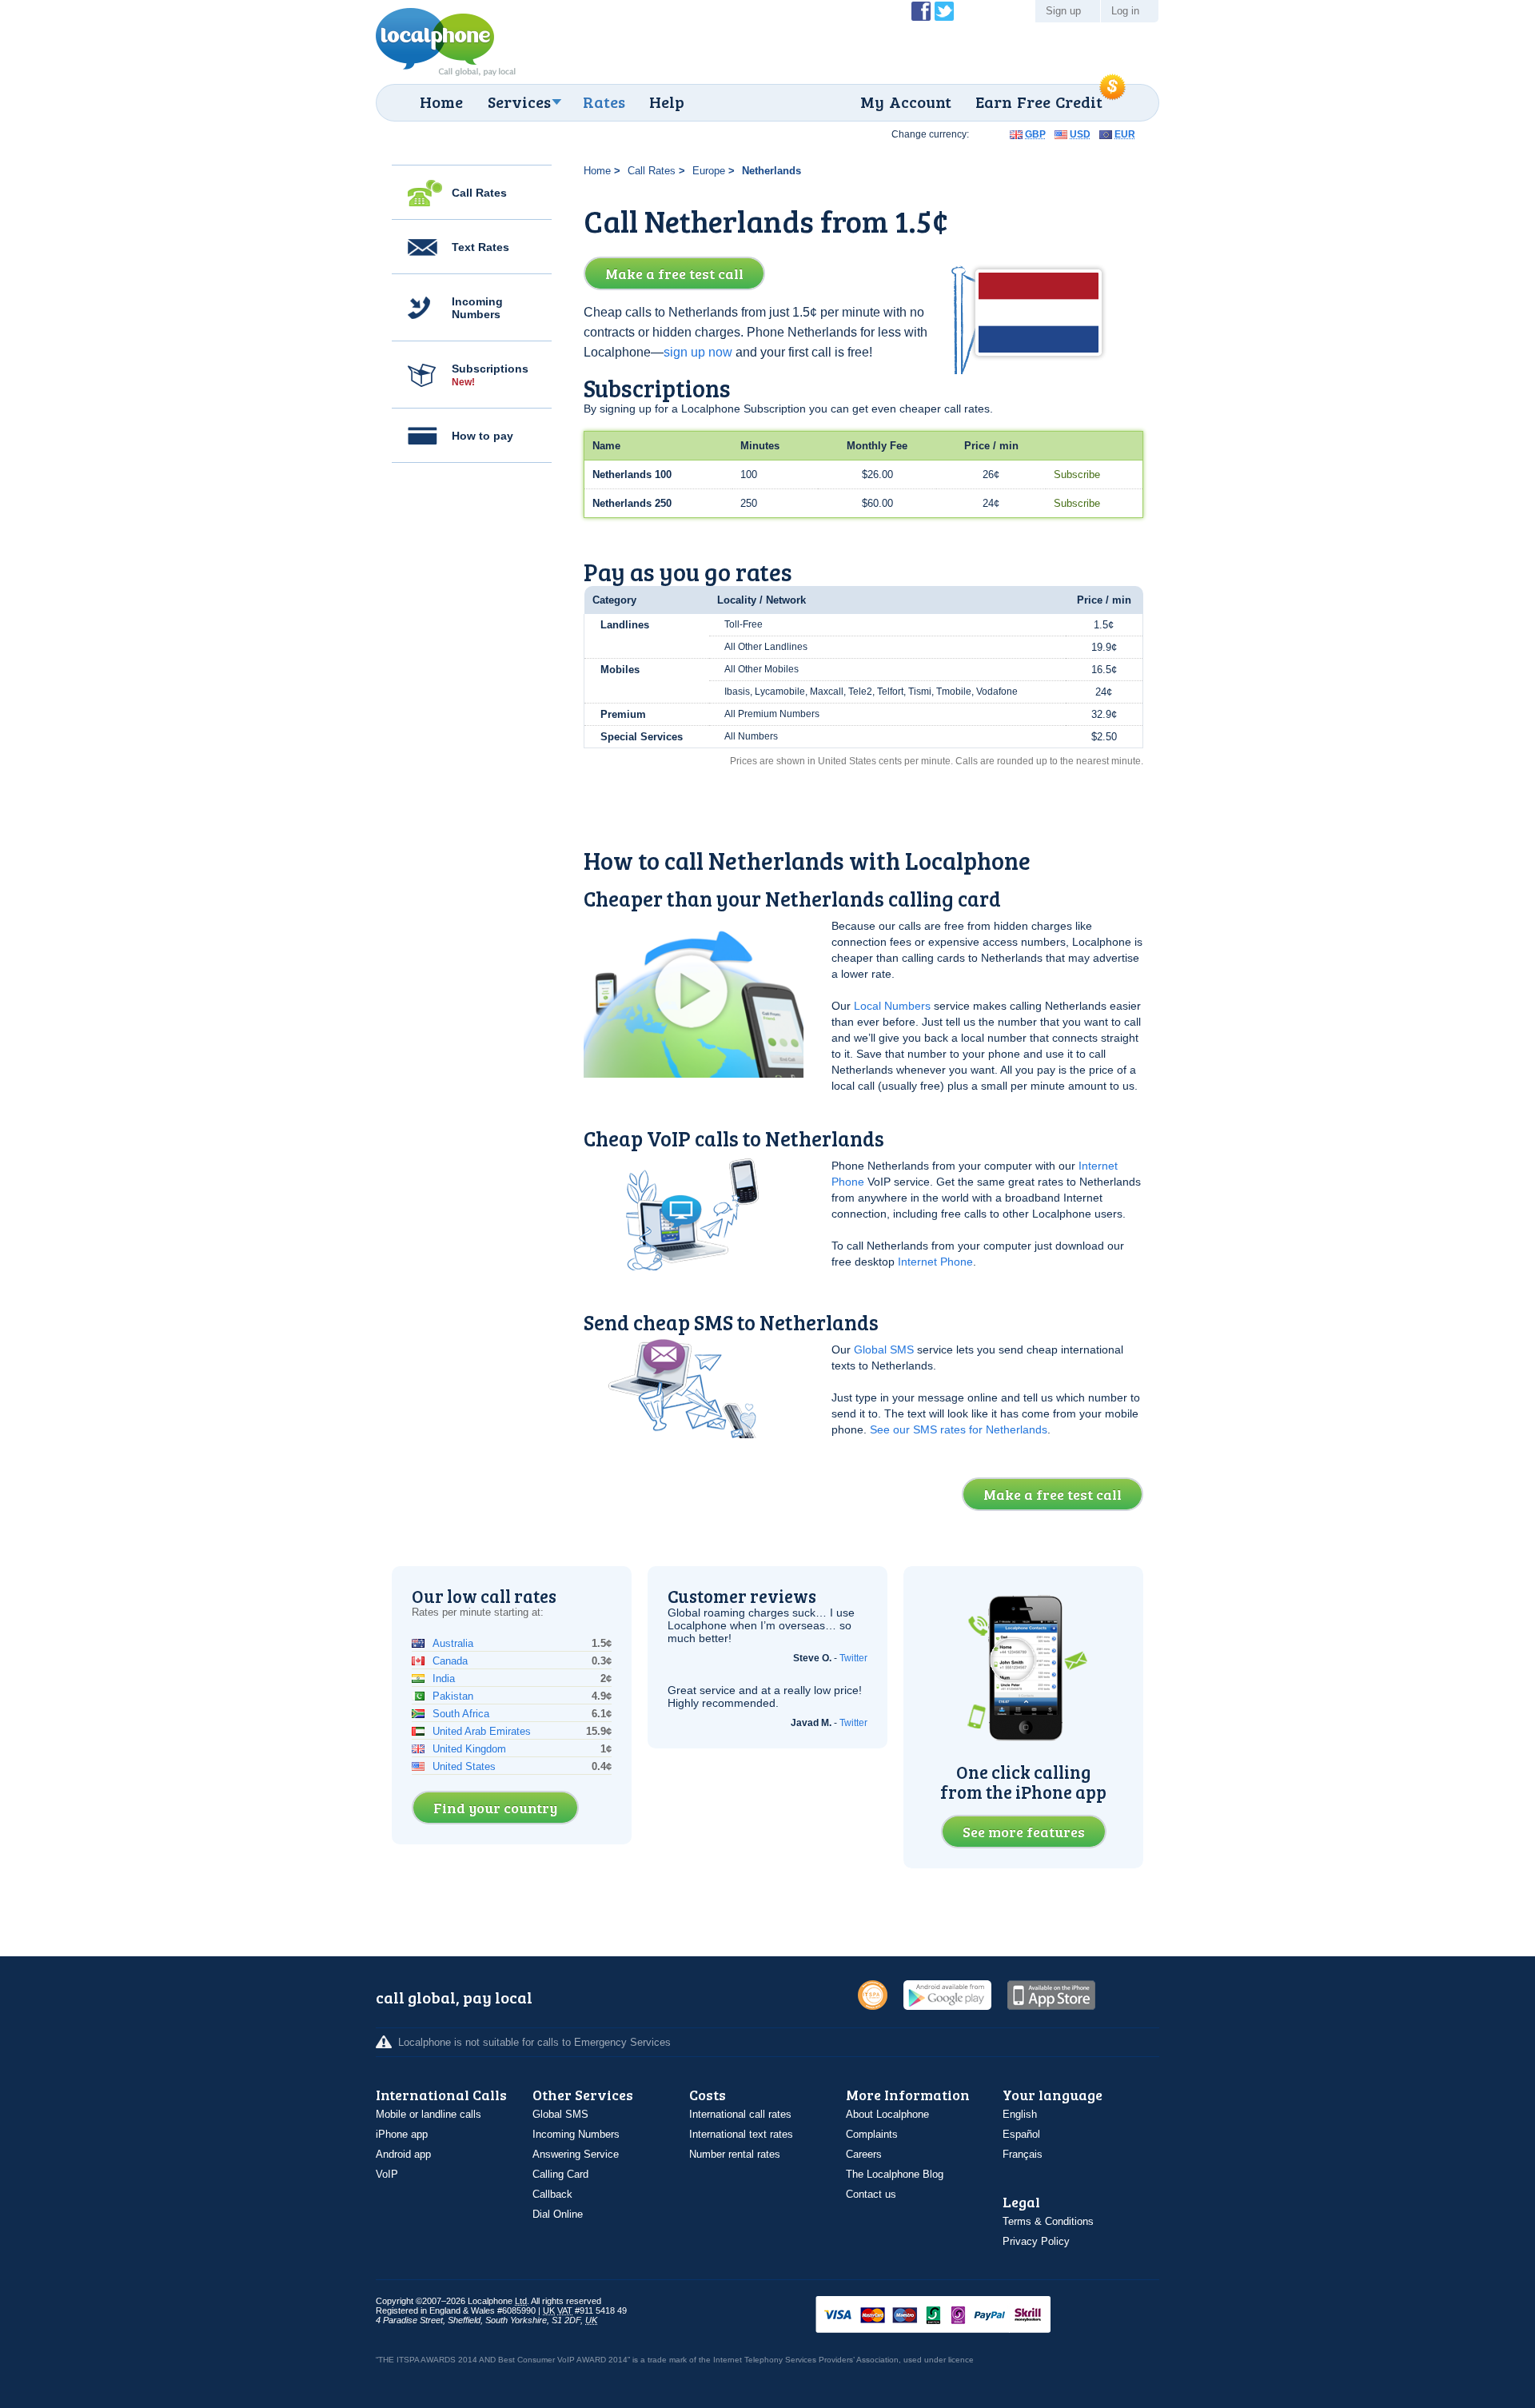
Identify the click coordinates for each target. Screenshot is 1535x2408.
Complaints (872, 2134)
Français (1023, 2154)
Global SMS (884, 1350)
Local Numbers (892, 1006)
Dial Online (558, 2214)
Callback (552, 2194)
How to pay (482, 436)
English (1020, 2114)
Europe (709, 171)
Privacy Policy (1036, 2241)
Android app (403, 2154)
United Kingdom (469, 1749)
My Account (906, 102)
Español (1021, 2134)
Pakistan (453, 1696)
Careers (864, 2154)
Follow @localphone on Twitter (944, 11)
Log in (1125, 11)
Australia (453, 1643)
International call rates (740, 2114)
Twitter (853, 1658)
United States (464, 1766)
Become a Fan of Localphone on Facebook (921, 11)
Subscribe (1077, 474)
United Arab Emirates (482, 1731)
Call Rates (479, 193)
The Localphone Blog (895, 2174)
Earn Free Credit (1039, 102)
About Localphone (887, 2114)
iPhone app (402, 2134)
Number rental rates (735, 2154)
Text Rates (480, 247)
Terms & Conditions (1048, 2221)
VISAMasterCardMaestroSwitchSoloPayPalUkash (955, 2316)
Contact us (871, 2194)
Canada (450, 1661)
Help (667, 102)
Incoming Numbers (477, 308)
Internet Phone (935, 1262)
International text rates (741, 2134)
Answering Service (576, 2154)
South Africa (461, 1714)
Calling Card (560, 2174)
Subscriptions (490, 375)
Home (441, 102)
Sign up (1063, 11)
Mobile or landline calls (429, 2114)
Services (519, 102)
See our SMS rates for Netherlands (959, 1429)
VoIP (387, 2174)
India (444, 1678)
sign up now (698, 352)
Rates (604, 102)
